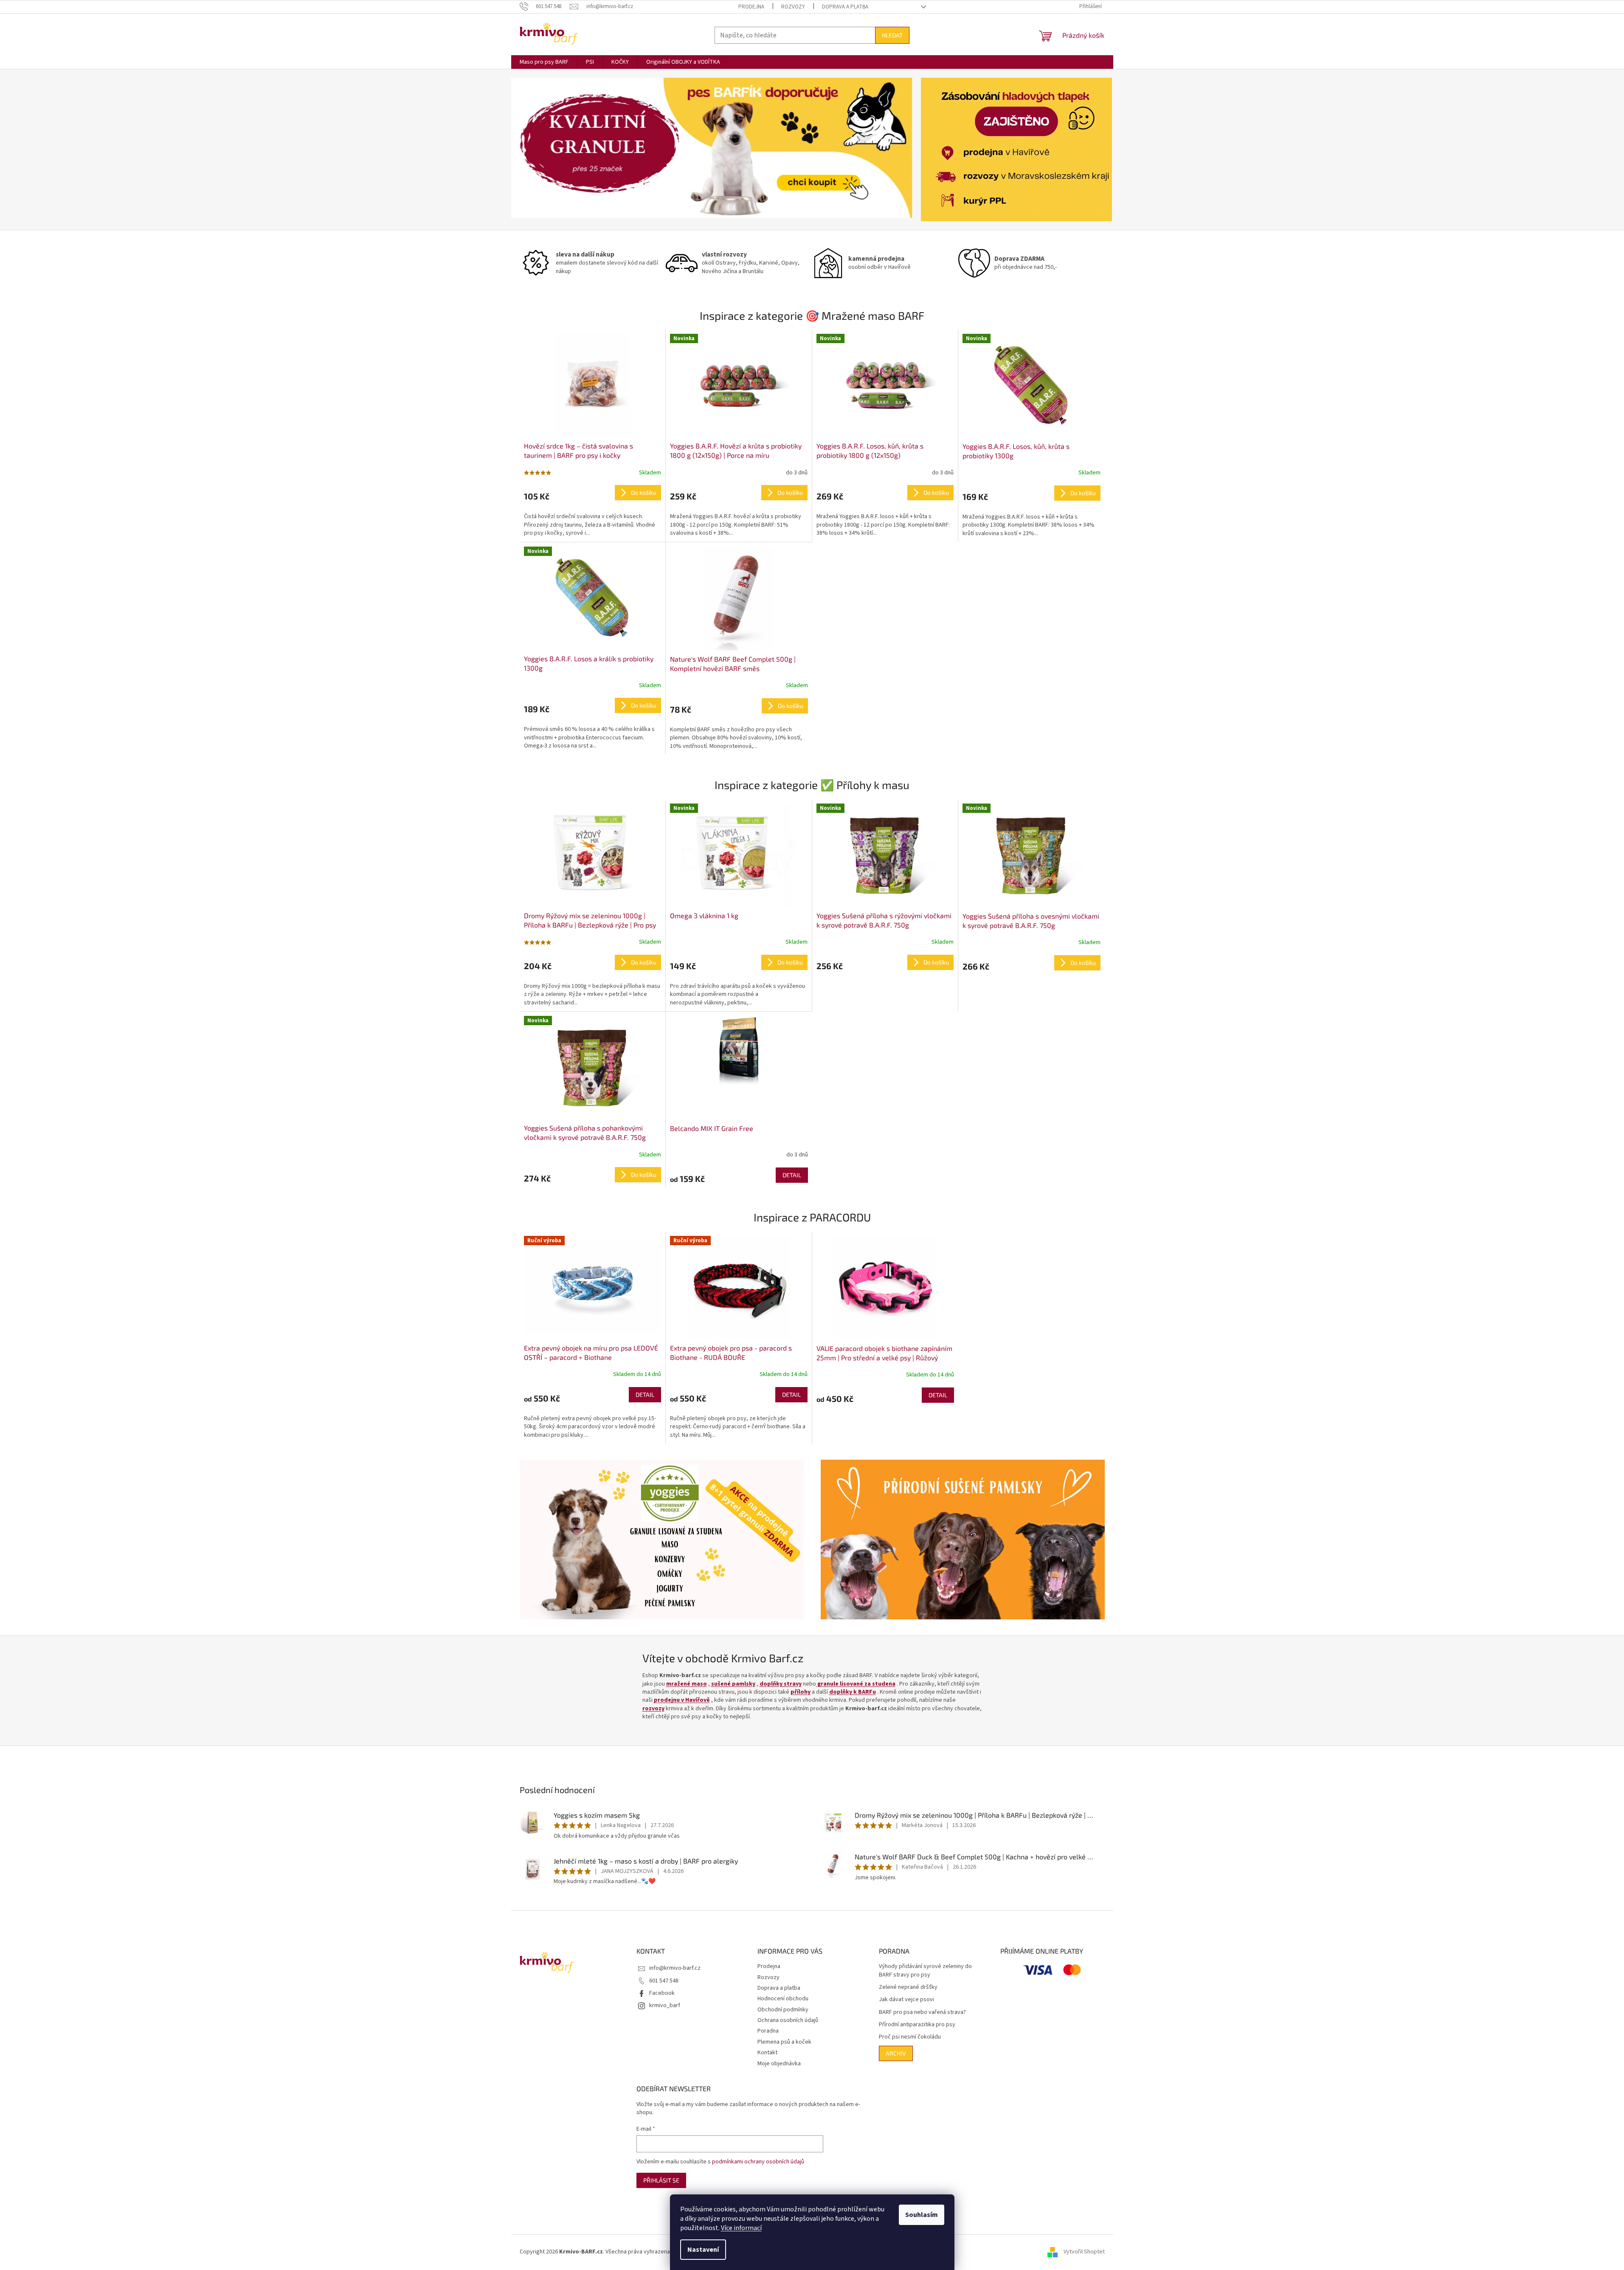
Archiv (896, 2053)
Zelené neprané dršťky (908, 1987)
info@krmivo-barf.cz (675, 1968)
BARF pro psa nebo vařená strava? (922, 2012)
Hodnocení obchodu (783, 1999)
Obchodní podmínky (783, 2010)
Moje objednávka (779, 2064)
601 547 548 (664, 1981)
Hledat (892, 35)
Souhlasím (922, 2215)
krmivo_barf (665, 2005)
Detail (792, 1175)
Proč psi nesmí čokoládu (910, 2037)
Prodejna (751, 7)
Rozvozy (793, 7)
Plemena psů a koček (784, 2042)
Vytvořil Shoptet (1084, 2252)
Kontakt (767, 2053)
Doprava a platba (845, 7)
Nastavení (703, 2250)
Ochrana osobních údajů (788, 2020)
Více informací (741, 2228)
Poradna (768, 2031)
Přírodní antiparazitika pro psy (917, 2025)
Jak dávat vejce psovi (906, 2000)
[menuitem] (544, 62)
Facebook (662, 1993)
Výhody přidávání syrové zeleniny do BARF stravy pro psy (925, 1971)
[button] (541, 148)
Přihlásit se (661, 2180)
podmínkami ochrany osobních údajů (758, 2162)
